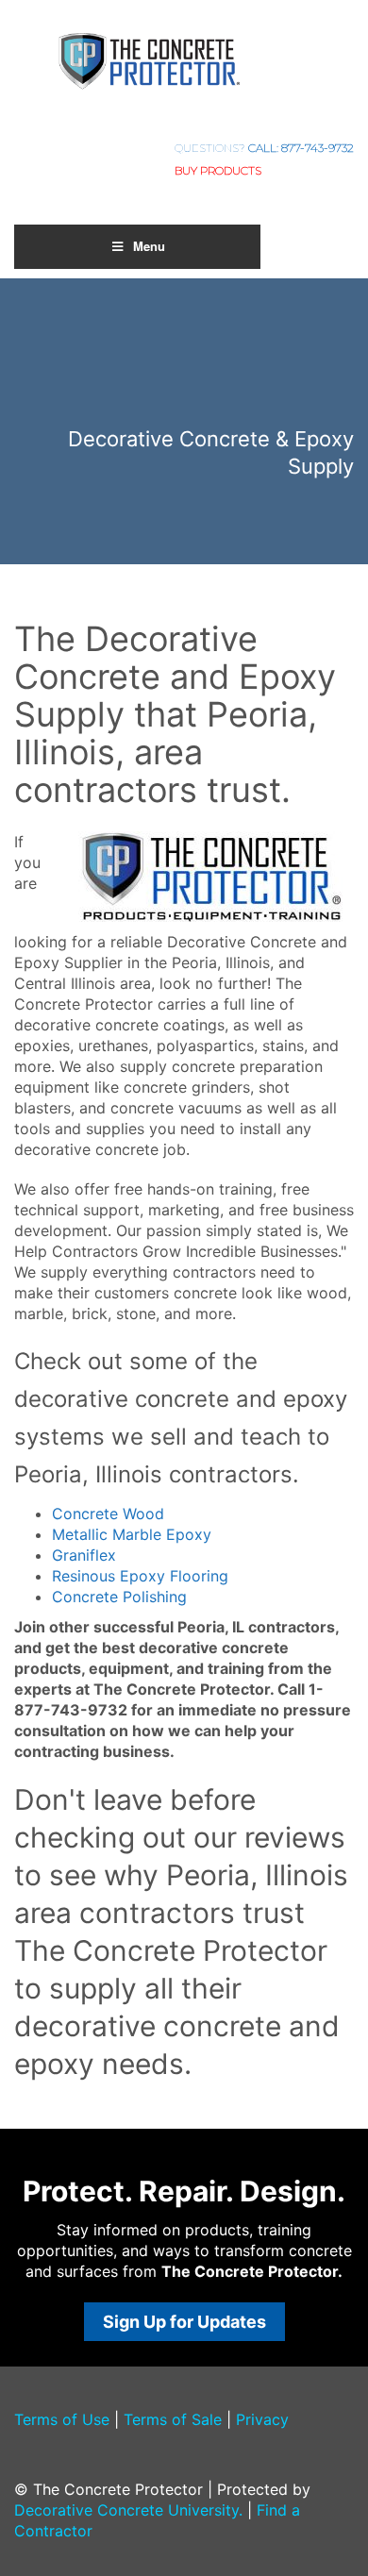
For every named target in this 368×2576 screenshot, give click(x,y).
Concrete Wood (108, 1514)
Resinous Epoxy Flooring (140, 1576)
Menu (149, 246)
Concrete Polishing (119, 1597)
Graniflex (84, 1555)
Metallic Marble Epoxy (132, 1534)
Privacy (262, 2419)
